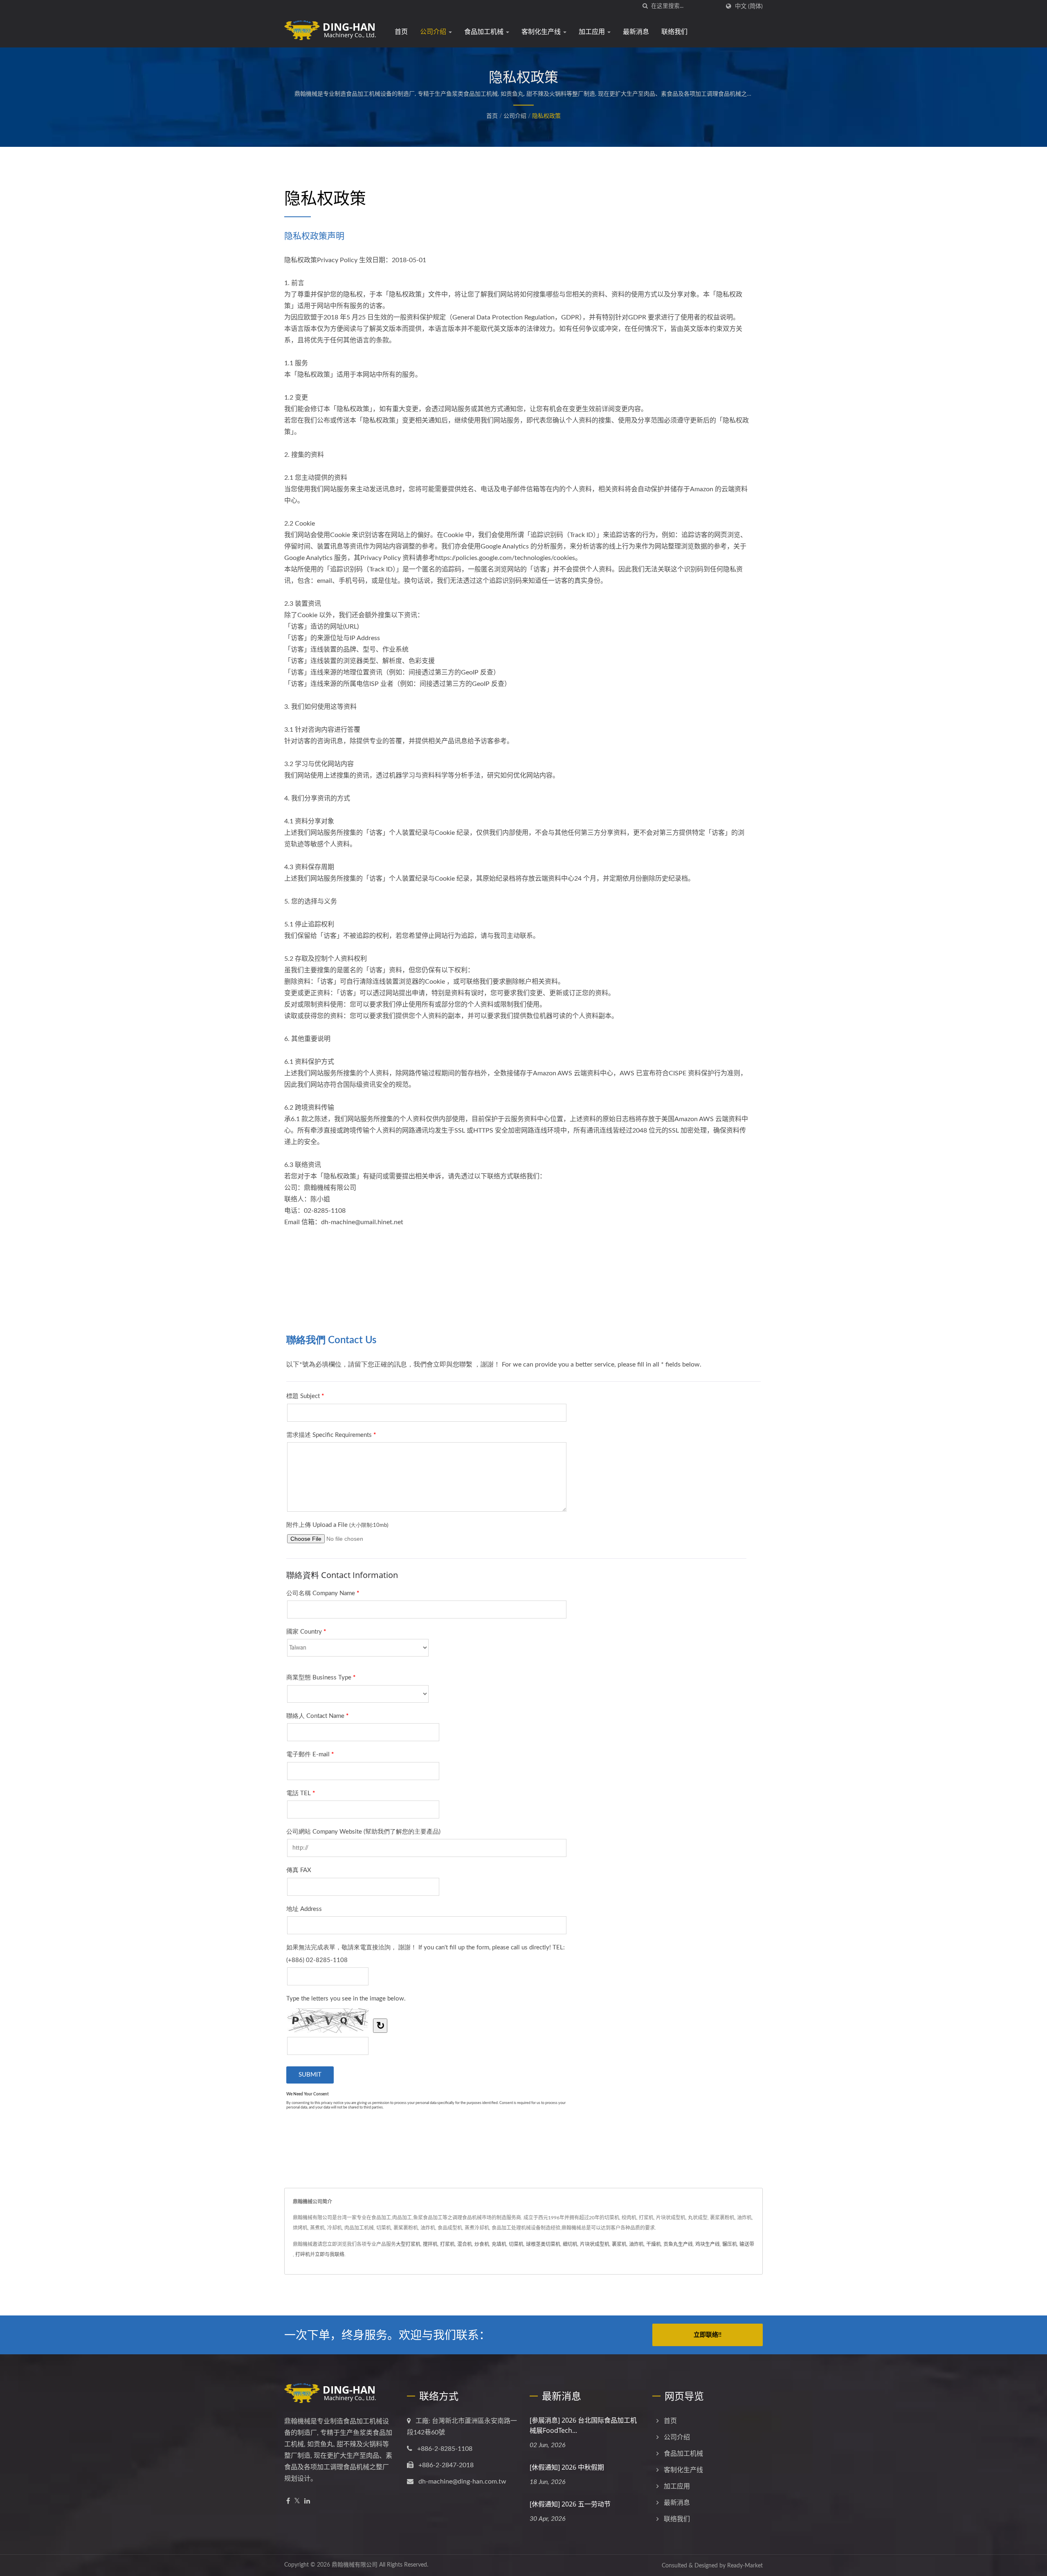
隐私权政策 (546, 116)
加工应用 (593, 31)
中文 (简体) (749, 6)
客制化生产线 (542, 31)
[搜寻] (645, 6)
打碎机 (303, 2255)
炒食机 (482, 2244)
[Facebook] (288, 2501)
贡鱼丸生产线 (678, 2244)
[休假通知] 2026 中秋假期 (567, 2467)
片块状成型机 (595, 2244)
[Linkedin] (307, 2501)
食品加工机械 (485, 31)
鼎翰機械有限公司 (355, 2565)
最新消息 (636, 31)
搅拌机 (430, 2244)
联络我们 (674, 31)
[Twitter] (297, 2501)
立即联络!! (708, 2335)
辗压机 (730, 2244)
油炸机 (636, 2244)
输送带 (747, 2244)
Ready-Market (745, 2566)
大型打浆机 (408, 2244)
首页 (401, 31)
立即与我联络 (330, 2255)
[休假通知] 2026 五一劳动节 (570, 2504)
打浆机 (447, 2244)
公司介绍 (434, 31)
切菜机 (516, 2244)
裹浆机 (619, 2244)
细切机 (570, 2244)
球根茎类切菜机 (543, 2244)
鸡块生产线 (708, 2244)
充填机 (499, 2244)
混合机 (465, 2244)
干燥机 (654, 2244)
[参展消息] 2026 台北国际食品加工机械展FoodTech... (583, 2425)
